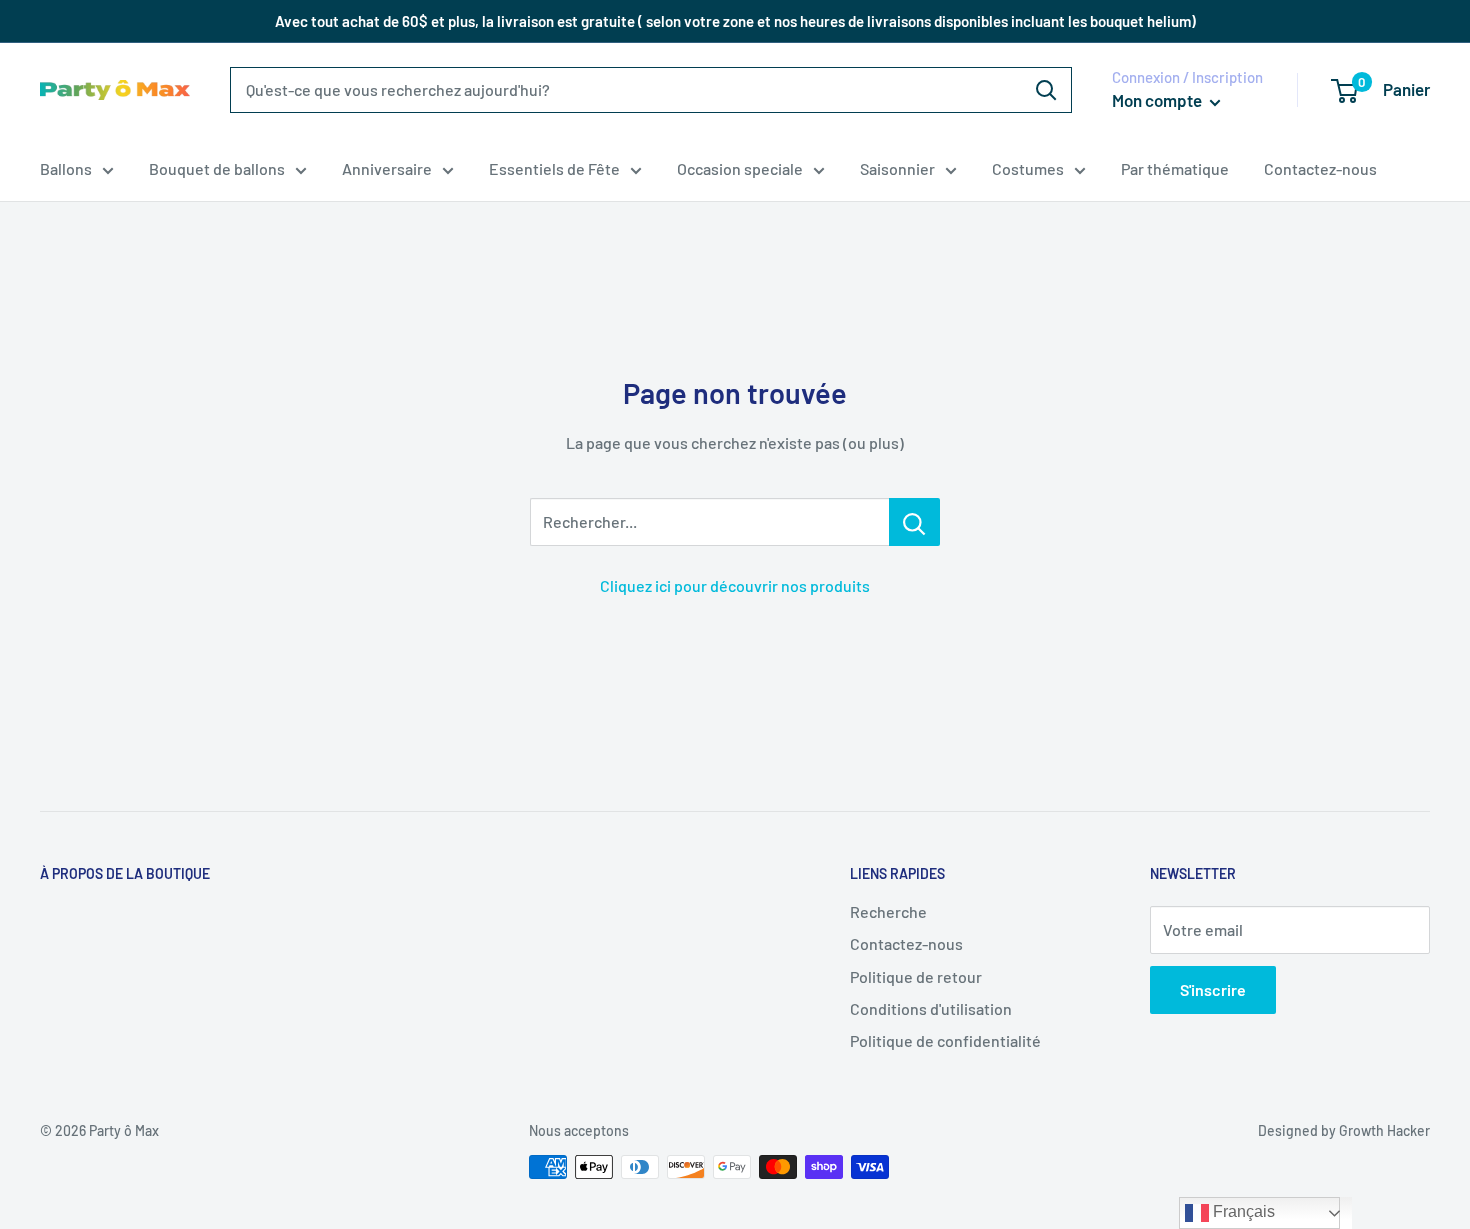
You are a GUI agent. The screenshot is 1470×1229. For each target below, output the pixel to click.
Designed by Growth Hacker (1344, 1130)
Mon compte (1158, 100)
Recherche (888, 911)
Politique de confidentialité (945, 1040)
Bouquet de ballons (217, 168)
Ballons (66, 168)
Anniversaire (387, 168)
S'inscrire (1213, 989)
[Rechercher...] (914, 522)
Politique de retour (916, 976)
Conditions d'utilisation (931, 1008)
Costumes (1028, 168)
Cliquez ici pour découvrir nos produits (735, 585)
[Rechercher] (1046, 90)
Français (1242, 1211)
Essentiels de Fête (554, 168)
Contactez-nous (1320, 168)
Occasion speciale (740, 168)
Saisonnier (897, 168)
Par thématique (1175, 168)
